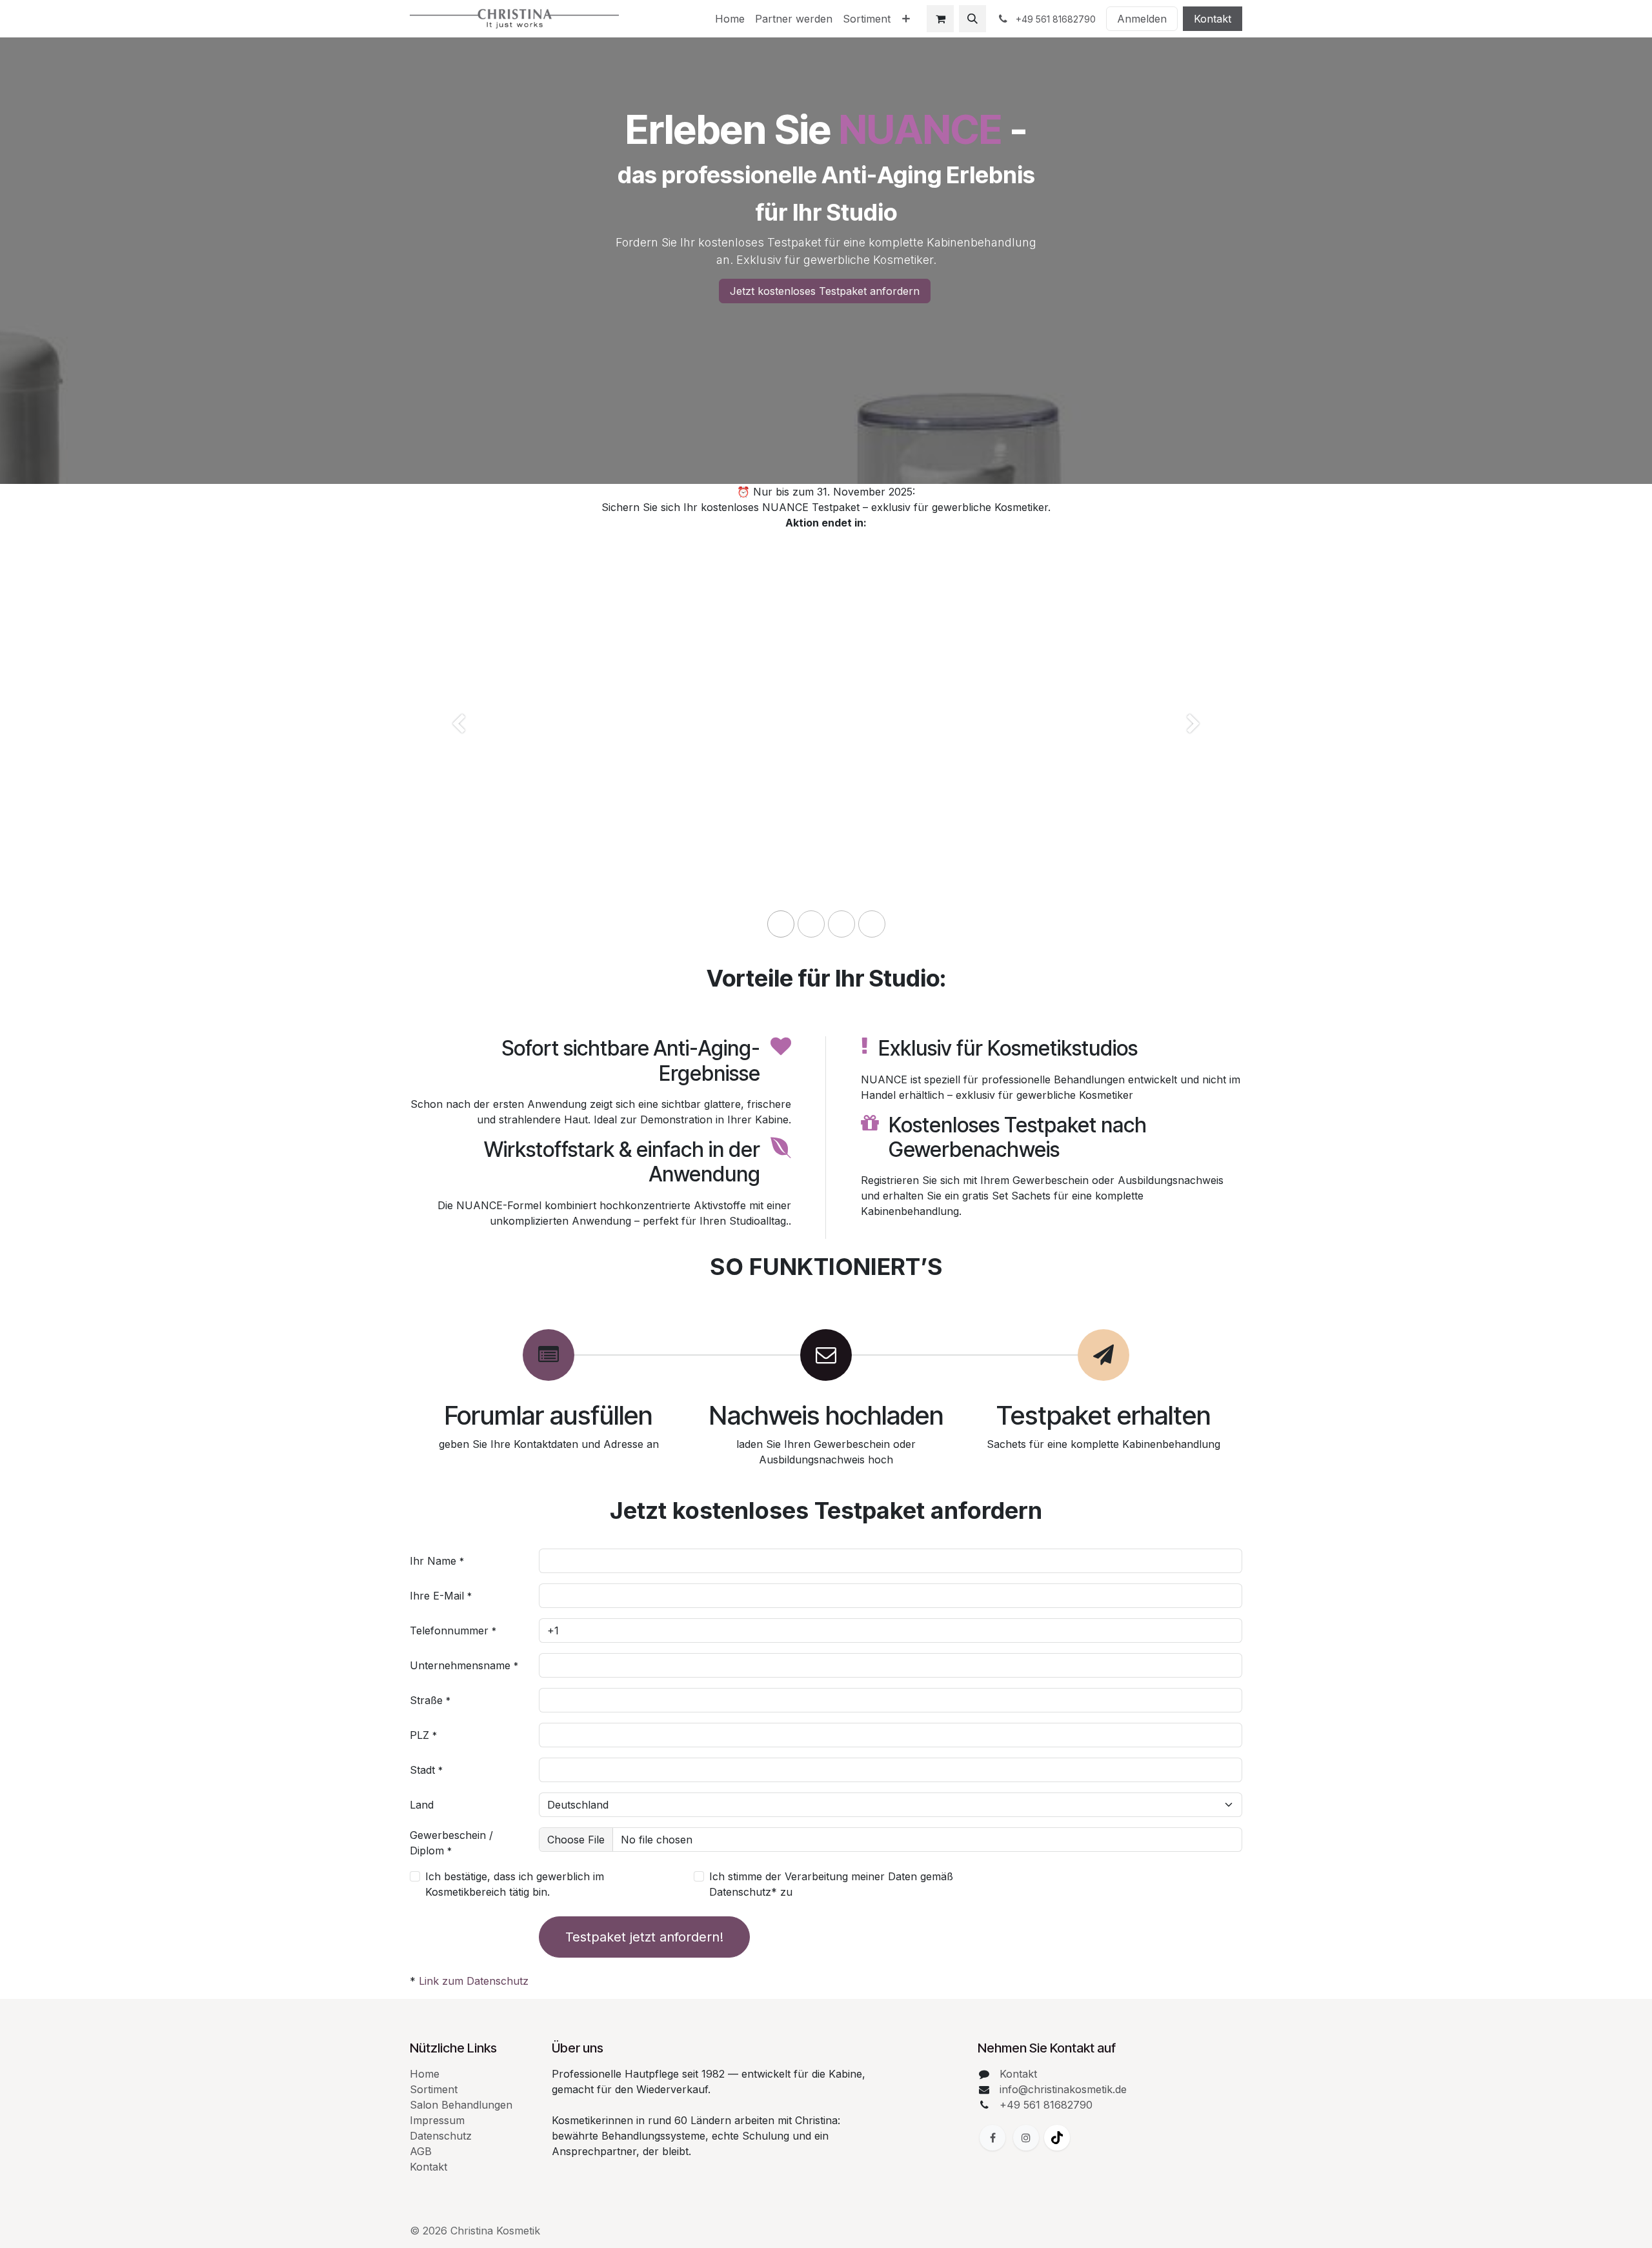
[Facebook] (992, 2138)
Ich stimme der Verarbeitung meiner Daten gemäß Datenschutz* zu (831, 1884)
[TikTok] (1057, 2138)
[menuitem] (730, 19)
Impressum (437, 2120)
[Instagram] (1026, 2138)
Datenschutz (441, 2136)
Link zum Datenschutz (474, 1981)
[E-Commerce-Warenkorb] (940, 19)
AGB (421, 2151)
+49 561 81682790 (1046, 2105)
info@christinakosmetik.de (1063, 2089)
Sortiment (434, 2089)
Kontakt (1213, 19)
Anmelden (1142, 19)
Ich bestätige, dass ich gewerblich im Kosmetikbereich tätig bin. (515, 1884)
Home (425, 2074)
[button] (972, 19)
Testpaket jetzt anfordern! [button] (644, 1937)
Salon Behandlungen (461, 2105)
